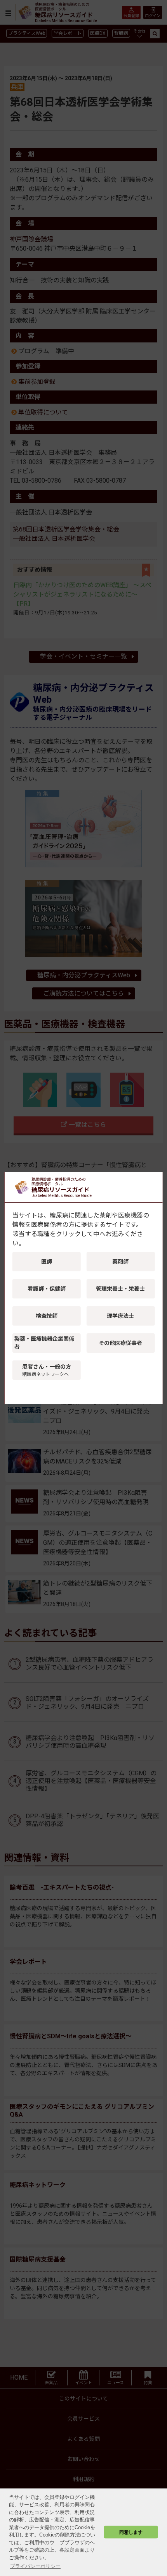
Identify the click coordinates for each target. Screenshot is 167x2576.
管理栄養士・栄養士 (120, 1289)
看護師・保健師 (47, 1289)
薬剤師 (120, 1262)
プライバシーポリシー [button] (35, 2566)
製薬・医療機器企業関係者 (44, 1343)
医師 (47, 1262)
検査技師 (47, 1316)
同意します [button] (131, 2532)
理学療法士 (120, 1316)
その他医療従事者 (120, 1343)
